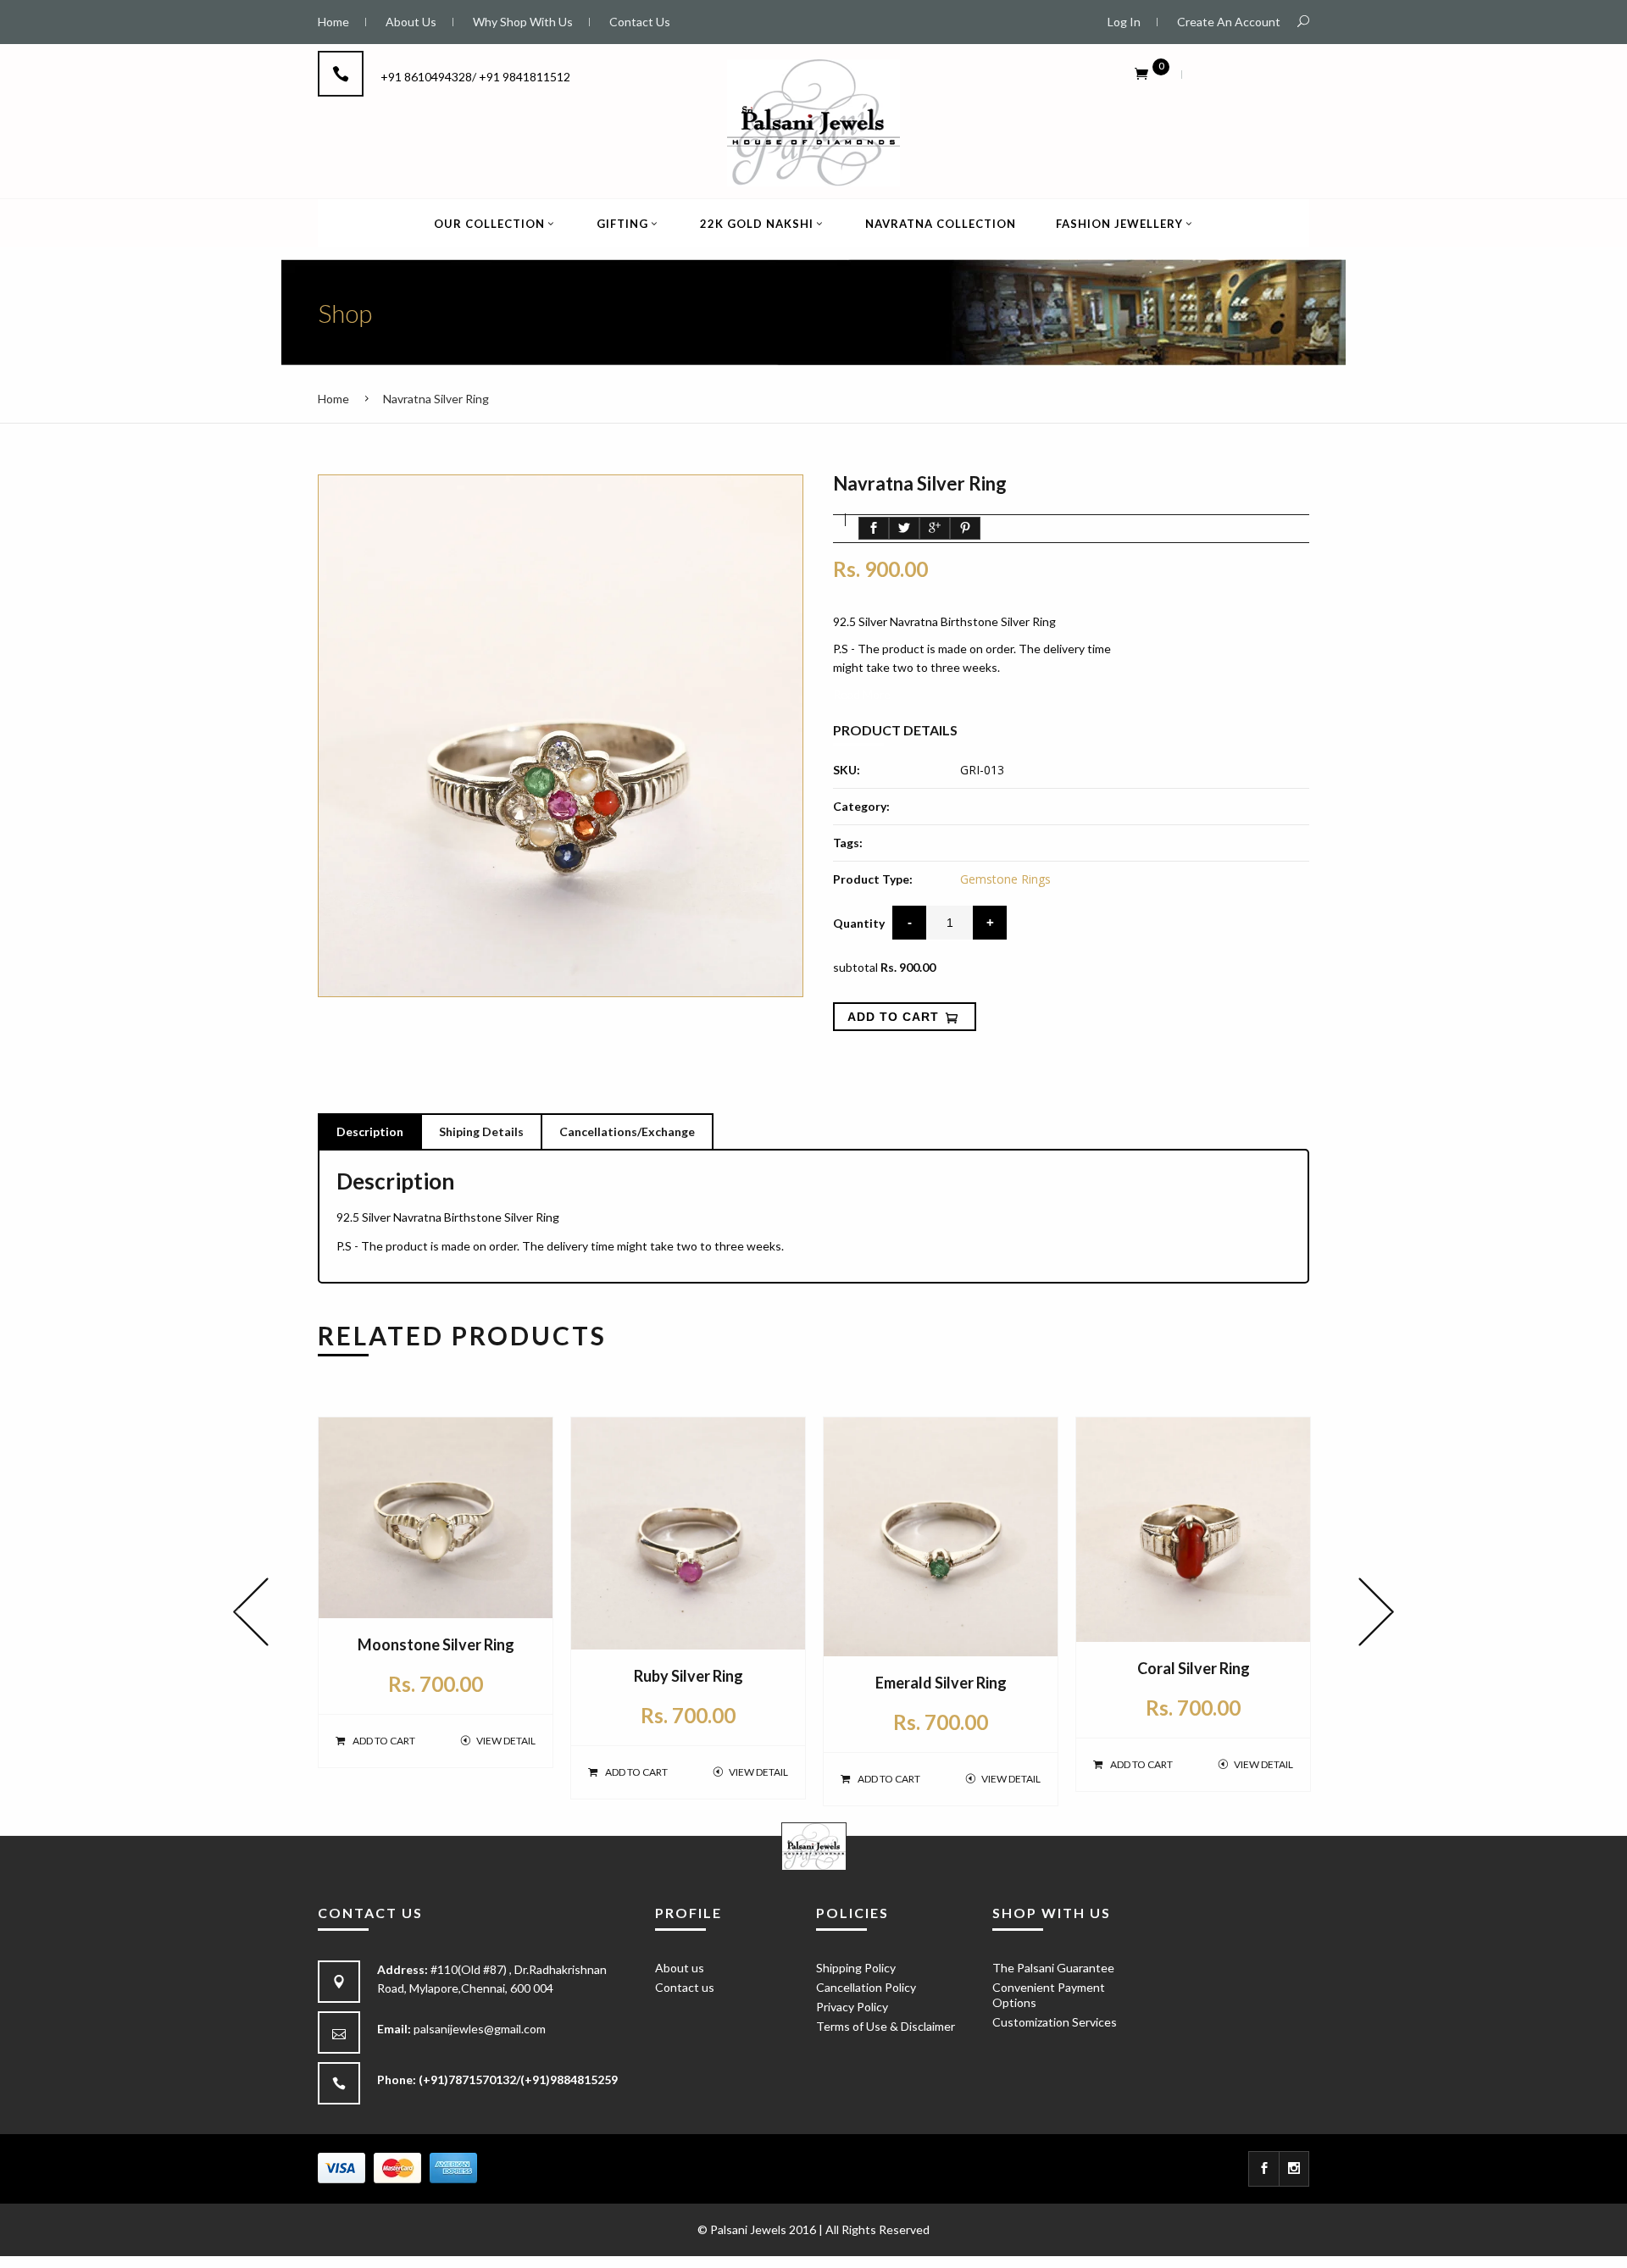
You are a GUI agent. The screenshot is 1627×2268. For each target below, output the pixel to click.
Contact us (685, 1987)
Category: (861, 806)
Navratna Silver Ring (436, 399)
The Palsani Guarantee (1053, 1968)
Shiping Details (481, 1131)
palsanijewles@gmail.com (480, 2029)
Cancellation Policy (866, 1987)
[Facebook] (1264, 2169)
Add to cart (384, 1741)
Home (333, 399)
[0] (1141, 73)
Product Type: (873, 879)
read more (862, 694)
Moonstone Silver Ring (436, 1644)
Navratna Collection (941, 224)
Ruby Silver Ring (689, 1676)
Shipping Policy (856, 1968)
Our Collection (489, 224)
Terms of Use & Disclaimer (886, 2026)
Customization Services (1055, 2022)
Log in (1124, 22)
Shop (345, 313)
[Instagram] (1294, 2169)
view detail (506, 1741)
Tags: (848, 843)
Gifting (622, 224)
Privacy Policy (852, 2007)
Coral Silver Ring (1194, 1668)
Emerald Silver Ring (941, 1683)
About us (680, 1968)
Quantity (859, 923)
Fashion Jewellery (1119, 224)
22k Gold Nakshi (757, 224)
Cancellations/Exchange (627, 1131)
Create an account (1229, 22)
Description (370, 1131)
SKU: (847, 770)
